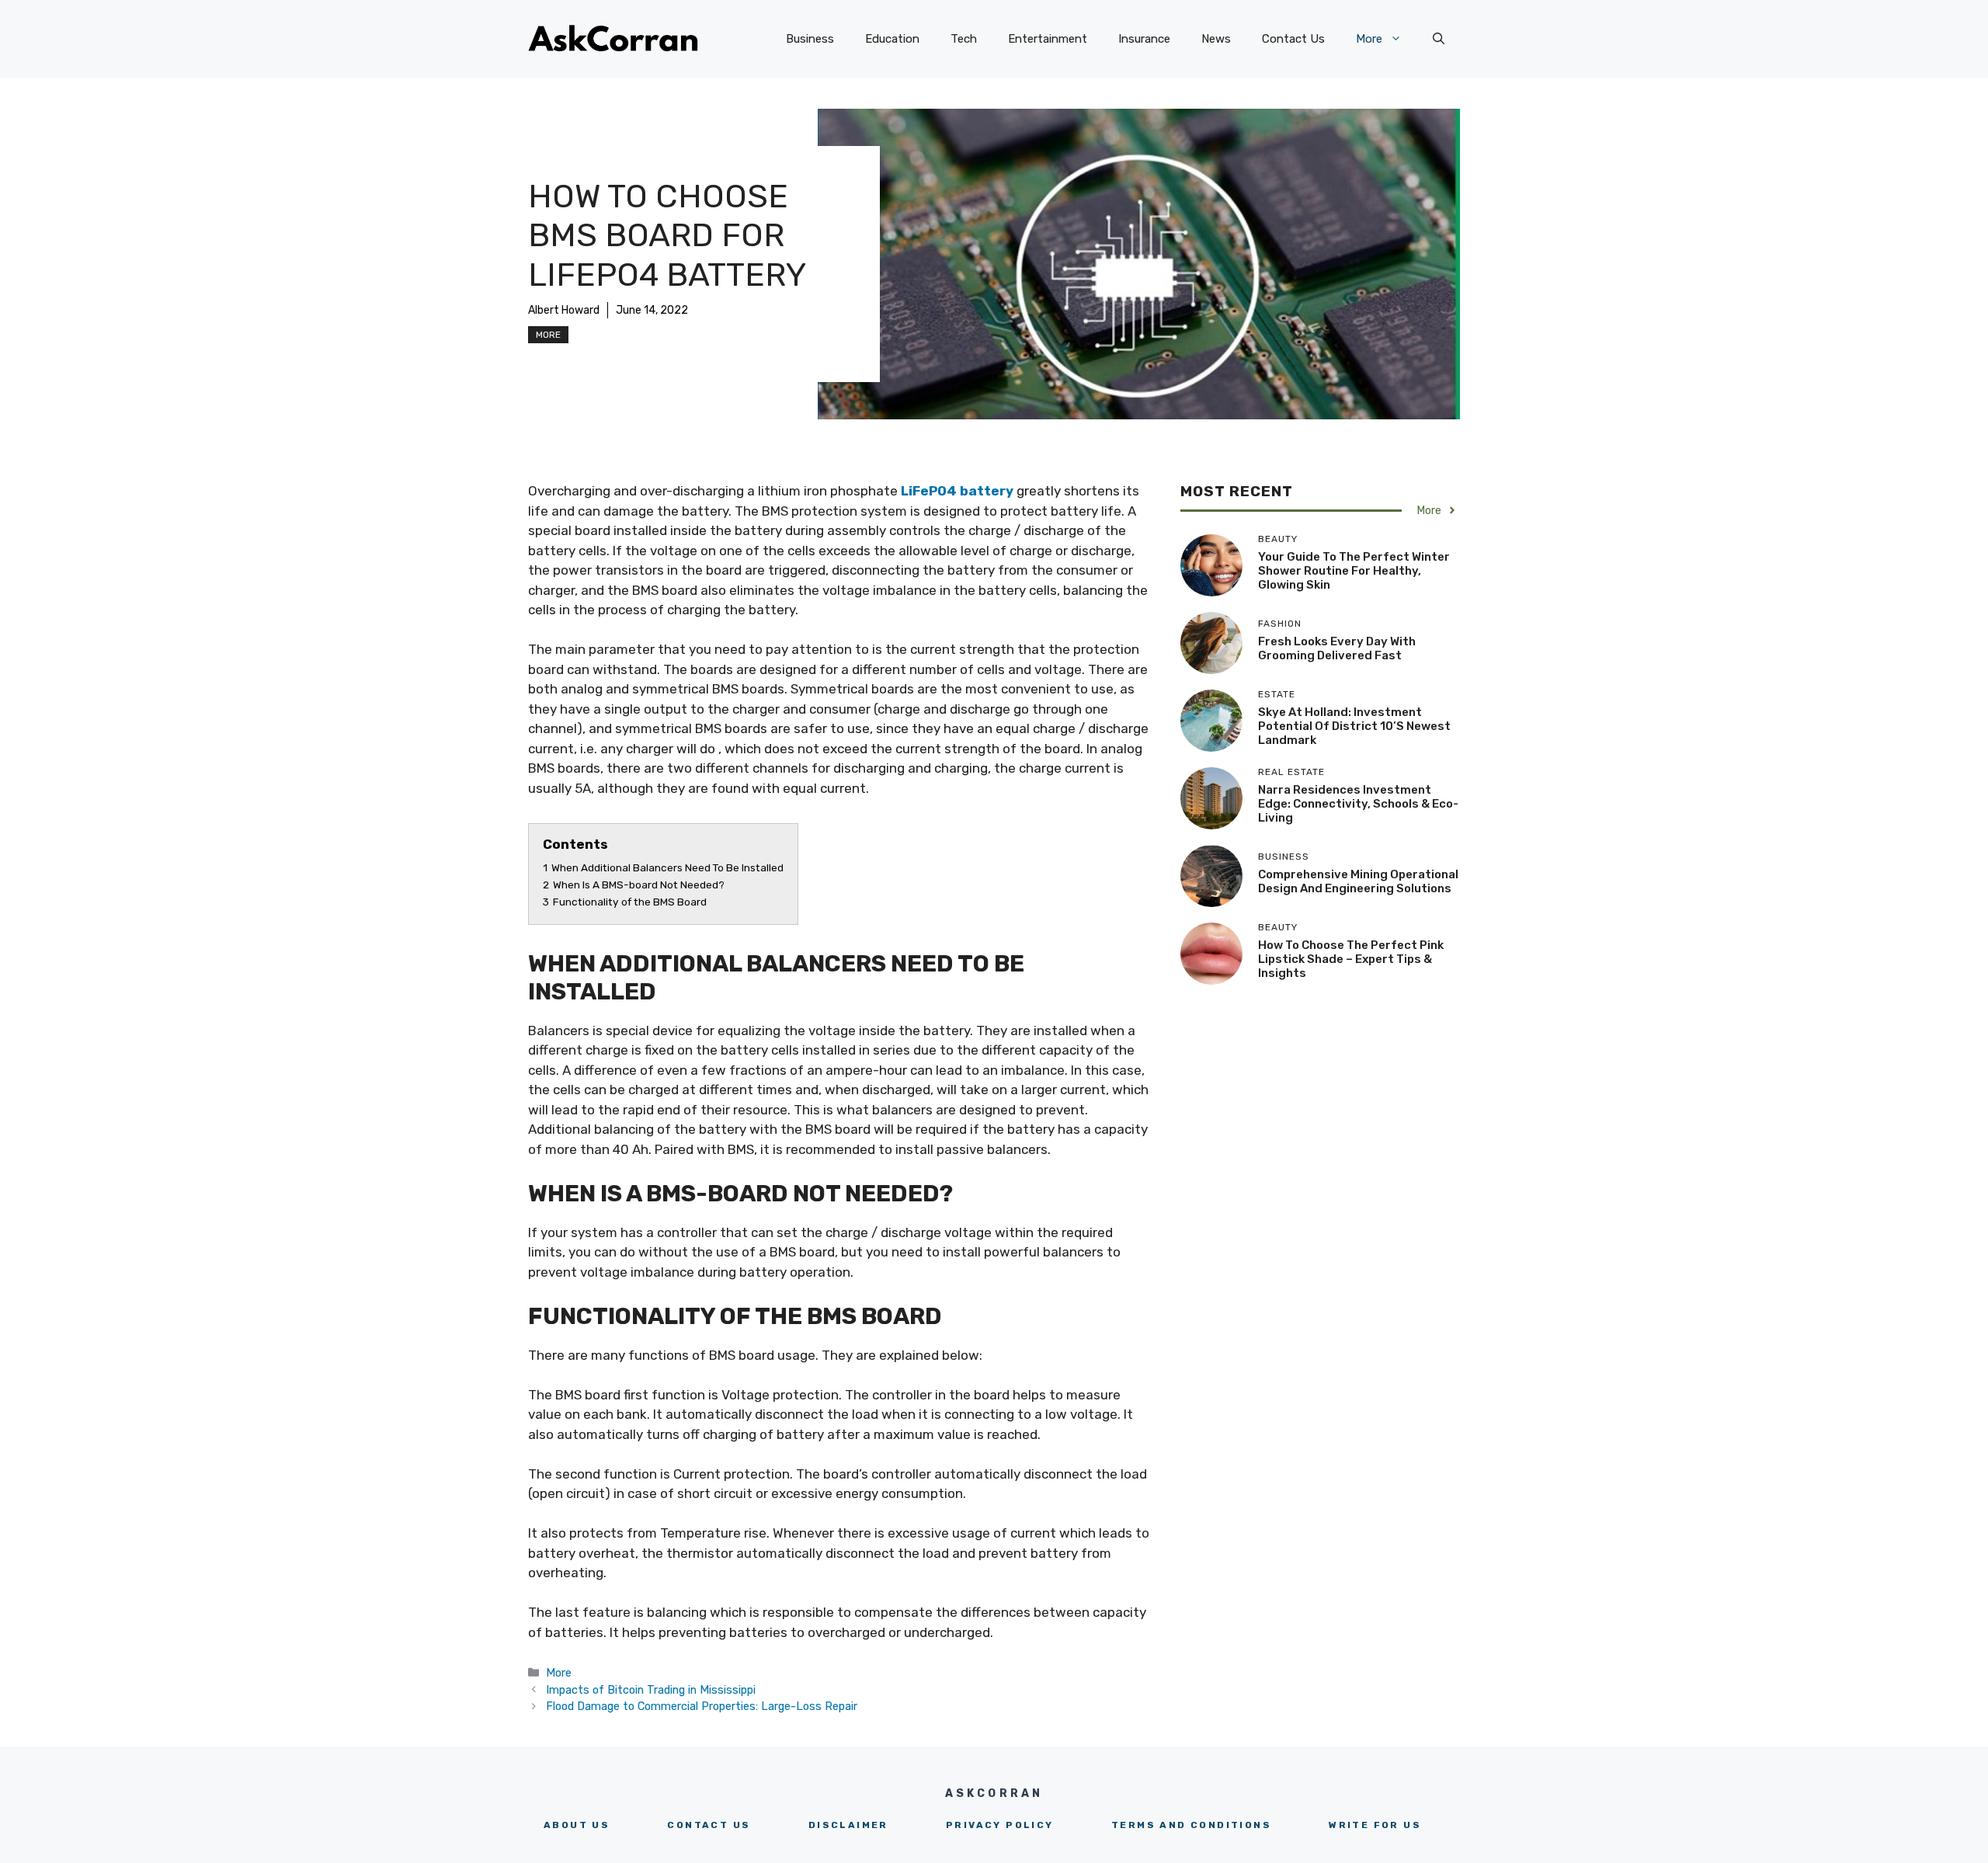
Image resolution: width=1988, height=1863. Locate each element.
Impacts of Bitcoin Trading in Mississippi (651, 1690)
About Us (577, 1825)
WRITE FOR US (1375, 1825)
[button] (1439, 39)
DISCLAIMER (848, 1825)
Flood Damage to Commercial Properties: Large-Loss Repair (702, 1706)
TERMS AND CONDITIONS (1191, 1825)
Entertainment (1048, 39)
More (1369, 39)
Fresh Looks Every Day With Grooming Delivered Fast (1337, 648)
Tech (964, 39)
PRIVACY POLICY (1000, 1825)
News (1216, 39)
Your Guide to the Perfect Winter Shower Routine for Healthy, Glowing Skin (1354, 571)
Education (892, 39)
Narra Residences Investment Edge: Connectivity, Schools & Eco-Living (1358, 804)
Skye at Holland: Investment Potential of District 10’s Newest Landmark (1354, 726)
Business (810, 39)
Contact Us (1293, 39)
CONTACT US (709, 1825)
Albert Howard (564, 310)
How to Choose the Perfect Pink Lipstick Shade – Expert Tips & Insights (1351, 959)
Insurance (1144, 39)
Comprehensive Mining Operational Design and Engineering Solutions (1358, 881)
